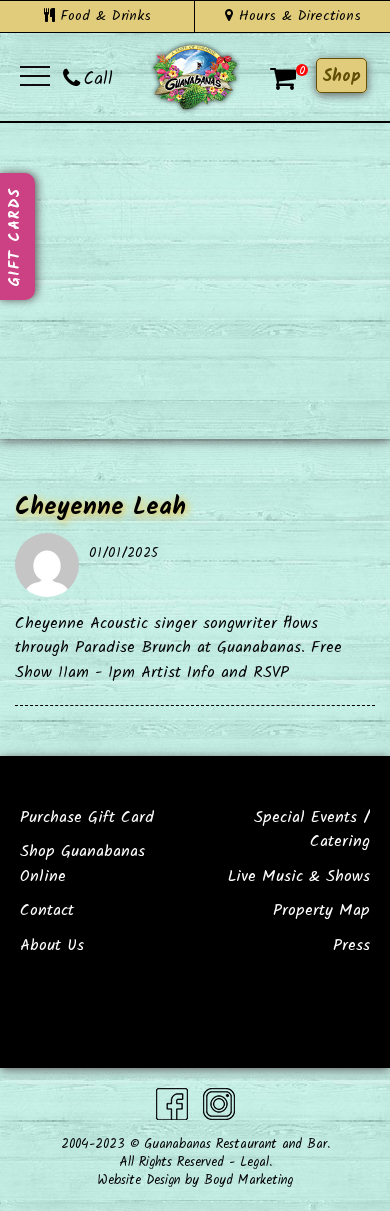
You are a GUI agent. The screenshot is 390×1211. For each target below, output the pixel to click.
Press (351, 945)
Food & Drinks (103, 16)
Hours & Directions (297, 16)
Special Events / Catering (312, 829)
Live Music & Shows (299, 876)
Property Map (321, 910)
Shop (341, 76)
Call (98, 79)
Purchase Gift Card (87, 817)
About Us (52, 945)
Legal (254, 1162)
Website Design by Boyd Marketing (195, 1180)
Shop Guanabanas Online (82, 863)
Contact (47, 910)
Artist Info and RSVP (215, 672)
